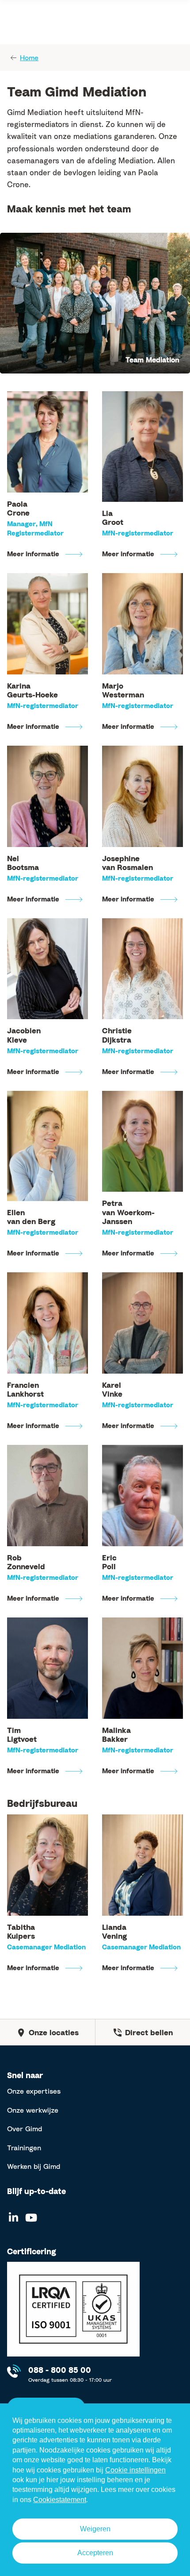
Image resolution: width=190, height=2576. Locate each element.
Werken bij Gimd (34, 2166)
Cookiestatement (60, 2500)
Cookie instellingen (135, 2470)
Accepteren (95, 2553)
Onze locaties (54, 2032)
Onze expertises (34, 2091)
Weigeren (95, 2529)
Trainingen (24, 2148)
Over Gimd (25, 2129)
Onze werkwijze (33, 2110)
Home (29, 58)
